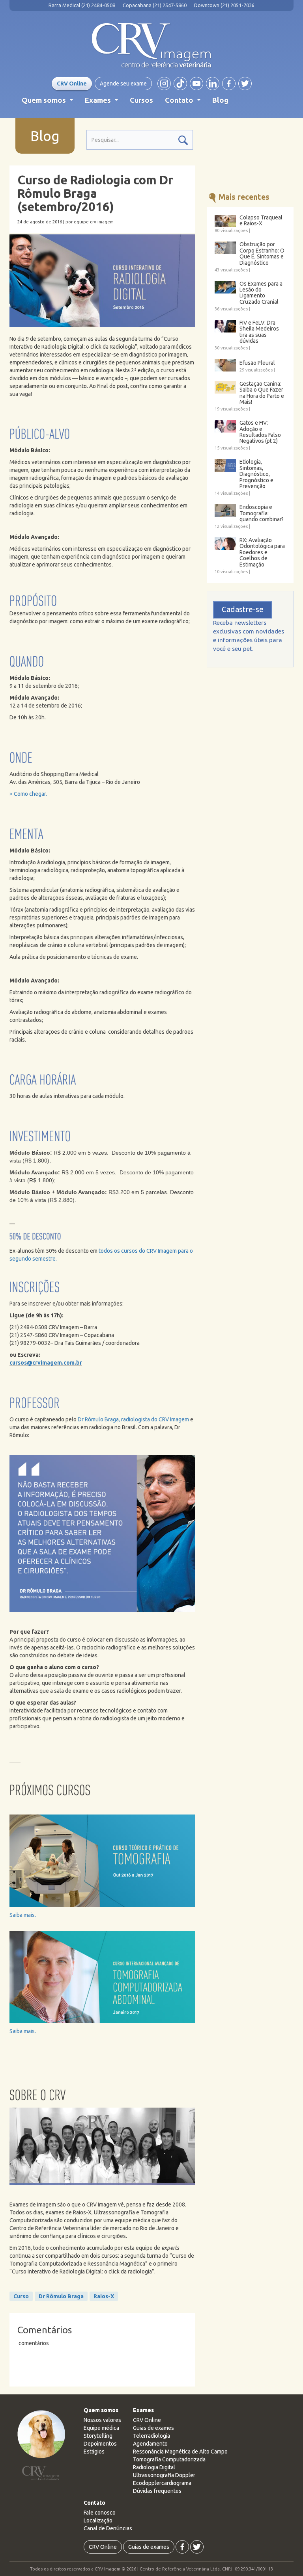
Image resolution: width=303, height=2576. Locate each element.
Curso (21, 2296)
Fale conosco (100, 2513)
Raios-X (104, 2296)
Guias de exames (153, 2428)
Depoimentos (100, 2444)
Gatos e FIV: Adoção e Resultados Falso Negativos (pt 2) (260, 432)
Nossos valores (102, 2420)
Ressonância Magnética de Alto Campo (180, 2452)
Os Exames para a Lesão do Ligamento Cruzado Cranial (261, 293)
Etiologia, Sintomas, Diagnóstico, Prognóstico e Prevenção (256, 474)
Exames (103, 102)
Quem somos (49, 102)
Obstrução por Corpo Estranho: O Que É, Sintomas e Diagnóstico (262, 254)
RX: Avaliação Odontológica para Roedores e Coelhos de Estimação (262, 553)
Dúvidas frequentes (157, 2491)
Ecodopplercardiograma (162, 2483)
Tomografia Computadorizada (169, 2459)
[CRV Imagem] (151, 46)
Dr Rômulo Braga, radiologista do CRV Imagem (133, 1419)
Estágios (94, 2452)
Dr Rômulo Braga (61, 2296)
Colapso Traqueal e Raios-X (261, 221)
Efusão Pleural (257, 363)
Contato (184, 102)
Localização (98, 2520)
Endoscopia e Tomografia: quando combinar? (262, 513)
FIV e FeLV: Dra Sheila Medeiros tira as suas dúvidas (259, 332)
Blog (220, 100)
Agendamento (150, 2444)
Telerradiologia (151, 2436)
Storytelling (98, 2436)
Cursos (141, 100)
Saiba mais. (23, 1915)
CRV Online (72, 84)
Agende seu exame (123, 84)
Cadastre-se (243, 609)
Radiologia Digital (154, 2467)
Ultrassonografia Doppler (164, 2475)
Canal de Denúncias (108, 2528)
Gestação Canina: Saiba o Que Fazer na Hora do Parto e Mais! (262, 393)
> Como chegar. (28, 794)
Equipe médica (101, 2428)
